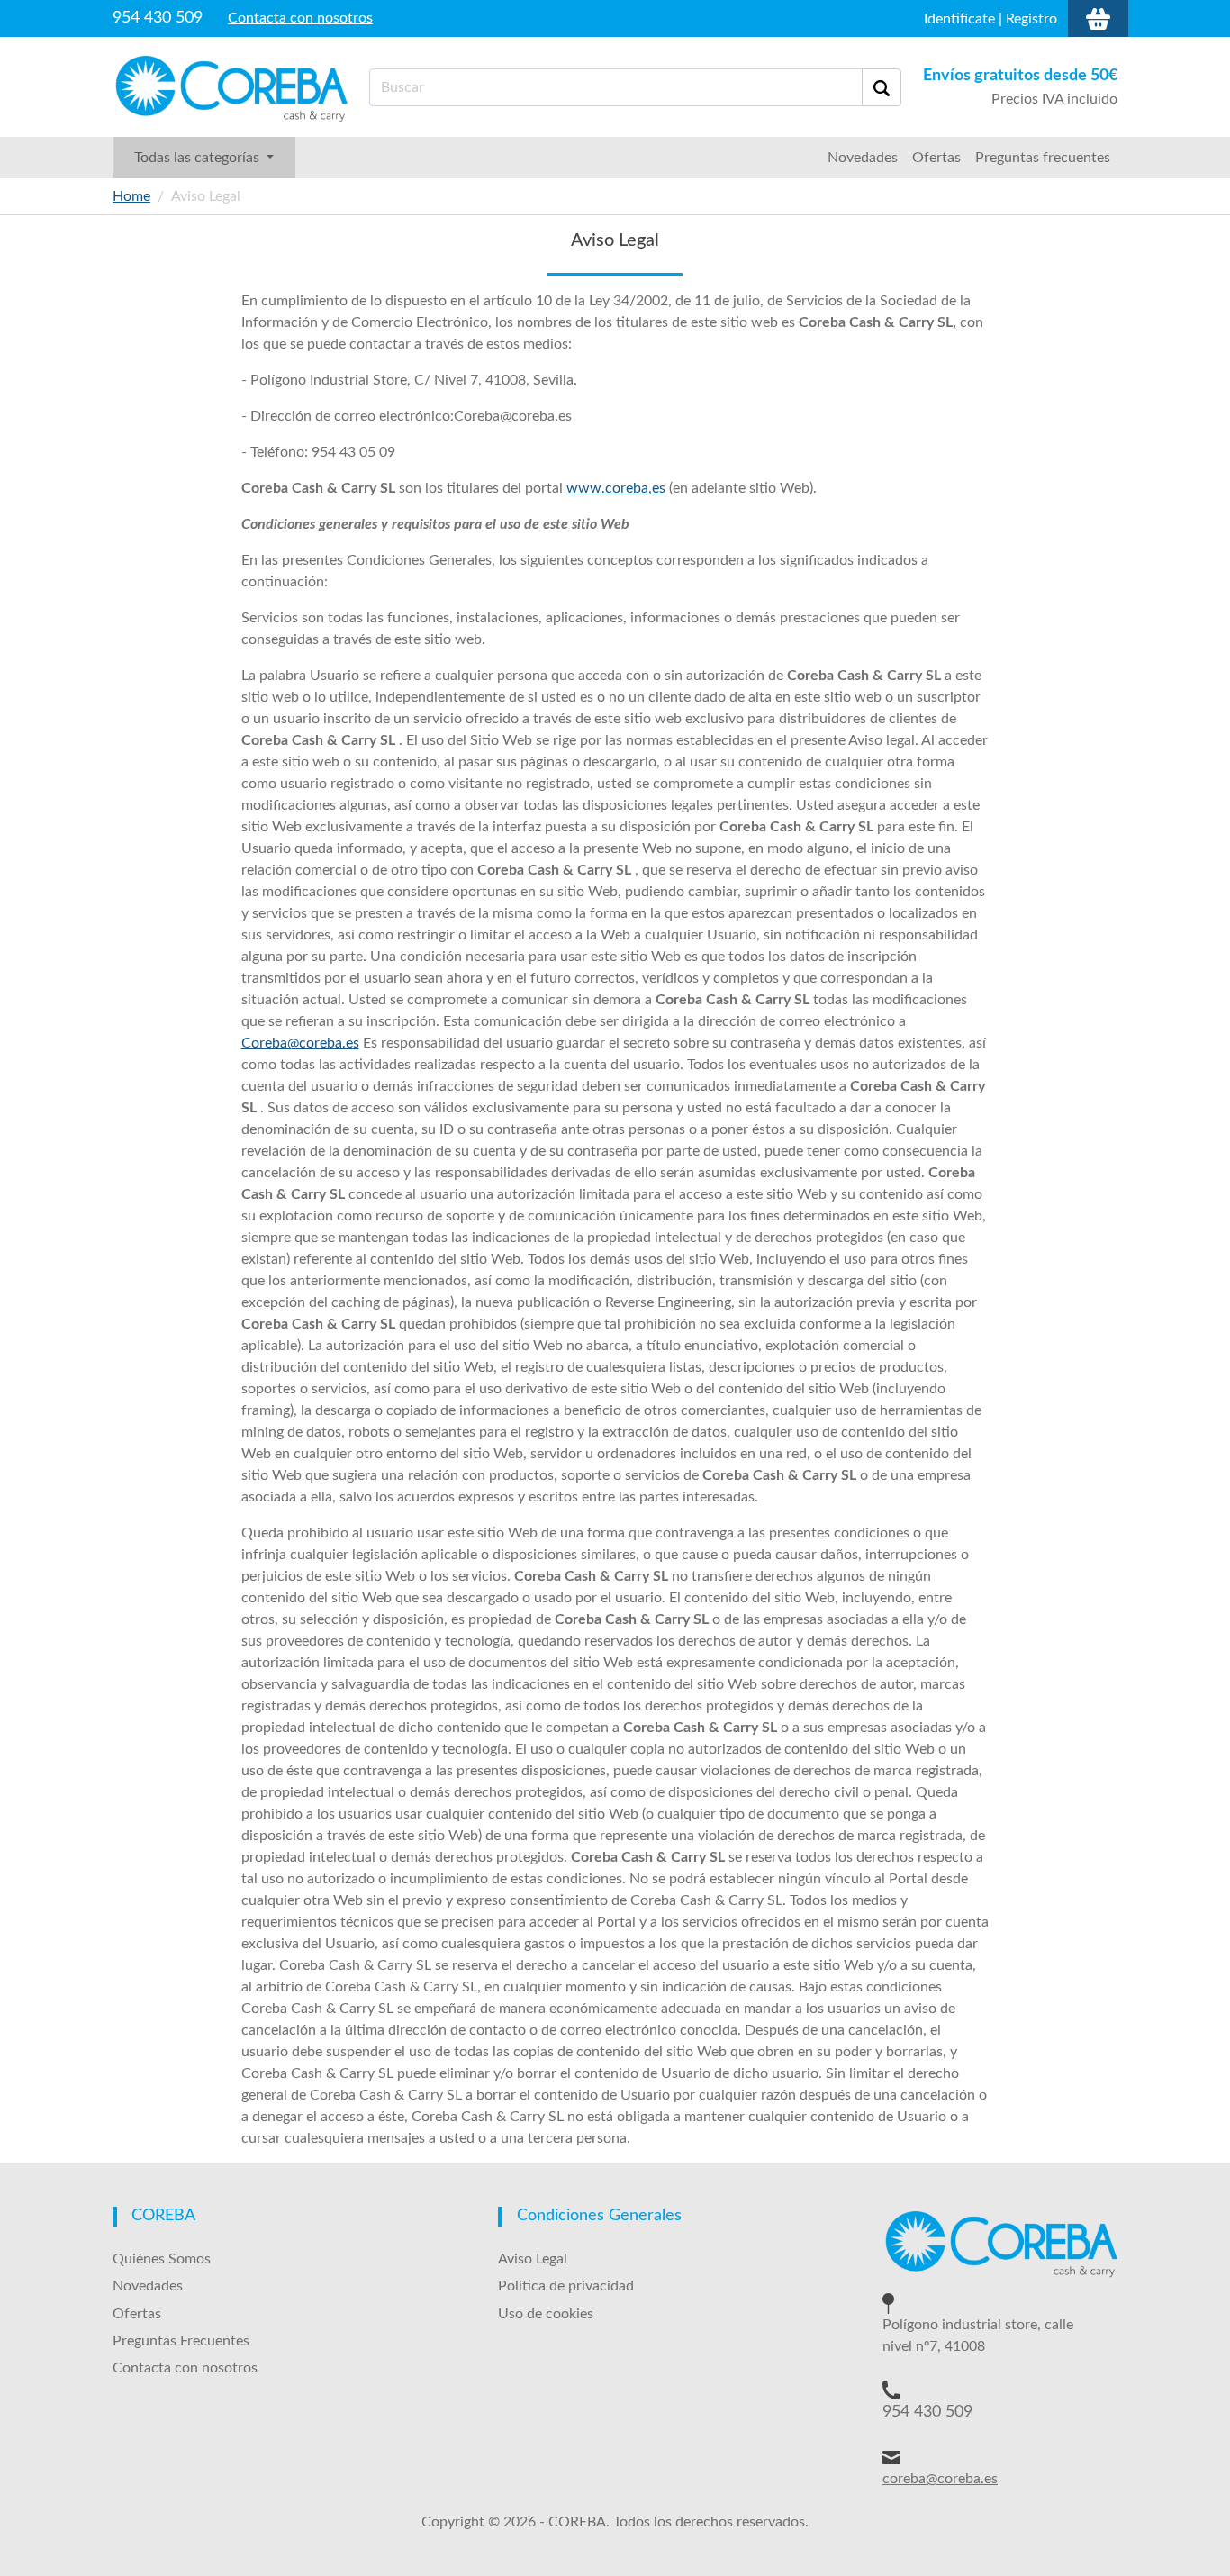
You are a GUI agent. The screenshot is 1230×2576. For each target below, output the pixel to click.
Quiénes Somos (162, 2259)
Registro (1031, 19)
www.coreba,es (616, 488)
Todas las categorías (199, 158)
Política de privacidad (566, 2286)
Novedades (863, 158)
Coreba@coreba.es (300, 1043)
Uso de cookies (546, 2314)
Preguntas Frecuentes (181, 2341)
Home (131, 196)
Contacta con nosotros (300, 18)
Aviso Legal (533, 2259)
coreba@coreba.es (940, 2479)
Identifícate (959, 19)
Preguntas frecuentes (1043, 158)
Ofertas (936, 158)
